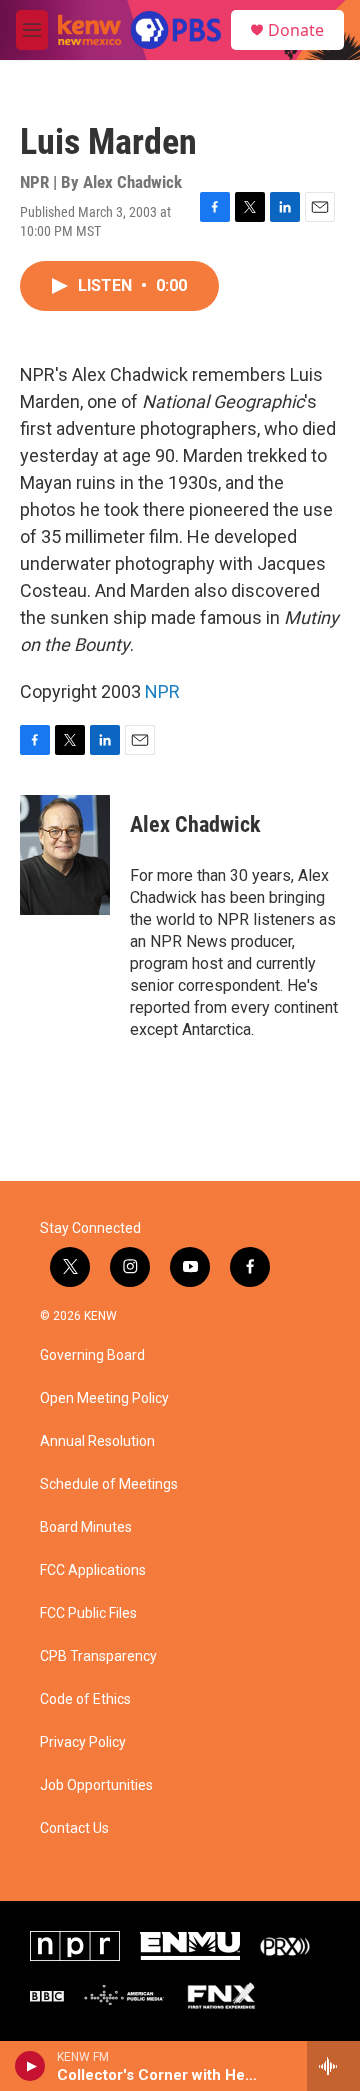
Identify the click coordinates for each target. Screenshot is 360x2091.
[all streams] (333, 2066)
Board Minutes (86, 1527)
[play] (30, 2066)
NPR (162, 691)
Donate (296, 30)
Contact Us (74, 1828)
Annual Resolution (97, 1441)
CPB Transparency (98, 1656)
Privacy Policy (83, 1742)
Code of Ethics (85, 1699)
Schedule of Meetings (109, 1484)
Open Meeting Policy (104, 1398)
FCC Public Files (88, 1613)
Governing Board (92, 1355)
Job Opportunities (96, 1785)
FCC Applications (93, 1570)
